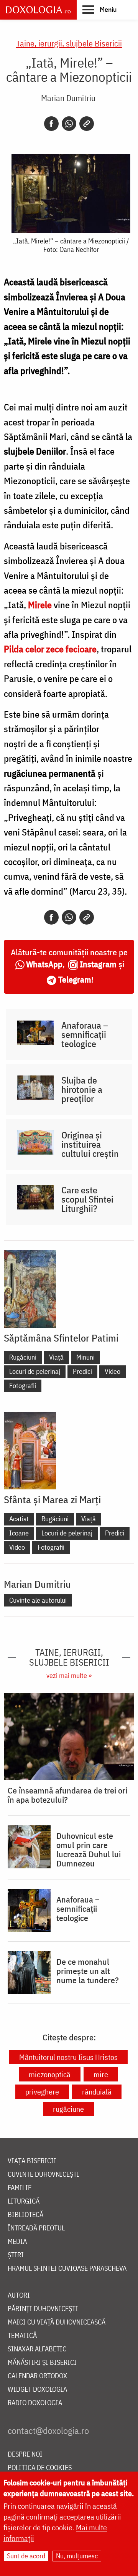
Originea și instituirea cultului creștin (90, 1144)
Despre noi (25, 2454)
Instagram (98, 964)
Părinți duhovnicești (43, 2309)
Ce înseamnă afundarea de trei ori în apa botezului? (67, 1795)
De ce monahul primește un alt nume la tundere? (88, 1971)
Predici (82, 1371)
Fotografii (23, 1386)
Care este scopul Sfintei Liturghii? (87, 1199)
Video (113, 1371)
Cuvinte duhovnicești (44, 2175)
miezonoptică (50, 2074)
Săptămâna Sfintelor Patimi (61, 1338)
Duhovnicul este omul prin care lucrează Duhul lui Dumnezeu (89, 1850)
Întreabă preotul (36, 2228)
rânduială (97, 2092)
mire (101, 2074)
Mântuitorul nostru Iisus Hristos (68, 2057)
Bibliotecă (25, 2215)
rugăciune (68, 2109)
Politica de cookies (40, 2468)
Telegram (75, 979)
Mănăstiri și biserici (42, 2363)
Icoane (19, 1533)
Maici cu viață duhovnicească (57, 2322)
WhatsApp (44, 964)
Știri (16, 2255)
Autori (19, 2296)
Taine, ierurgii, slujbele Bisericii (69, 43)
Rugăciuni (23, 1357)
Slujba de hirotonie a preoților (82, 1089)
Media (17, 2242)
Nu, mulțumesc (77, 2556)
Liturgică (24, 2201)
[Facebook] (51, 124)
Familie (20, 2188)
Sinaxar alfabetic (37, 2349)
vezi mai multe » (69, 1675)
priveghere (42, 2092)
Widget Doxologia (37, 2390)
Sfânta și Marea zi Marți (52, 1499)
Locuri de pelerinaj (35, 1371)
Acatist (19, 1519)
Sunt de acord (26, 2556)
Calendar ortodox (37, 2376)
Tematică (22, 2336)
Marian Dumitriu (68, 98)
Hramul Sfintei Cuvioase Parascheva (67, 2269)
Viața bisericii (32, 2161)
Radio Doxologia (35, 2403)
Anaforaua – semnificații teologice (85, 1034)
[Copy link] (87, 124)
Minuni (85, 1357)
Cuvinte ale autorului (38, 1600)
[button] (99, 9)
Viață (56, 1357)
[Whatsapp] (69, 124)
